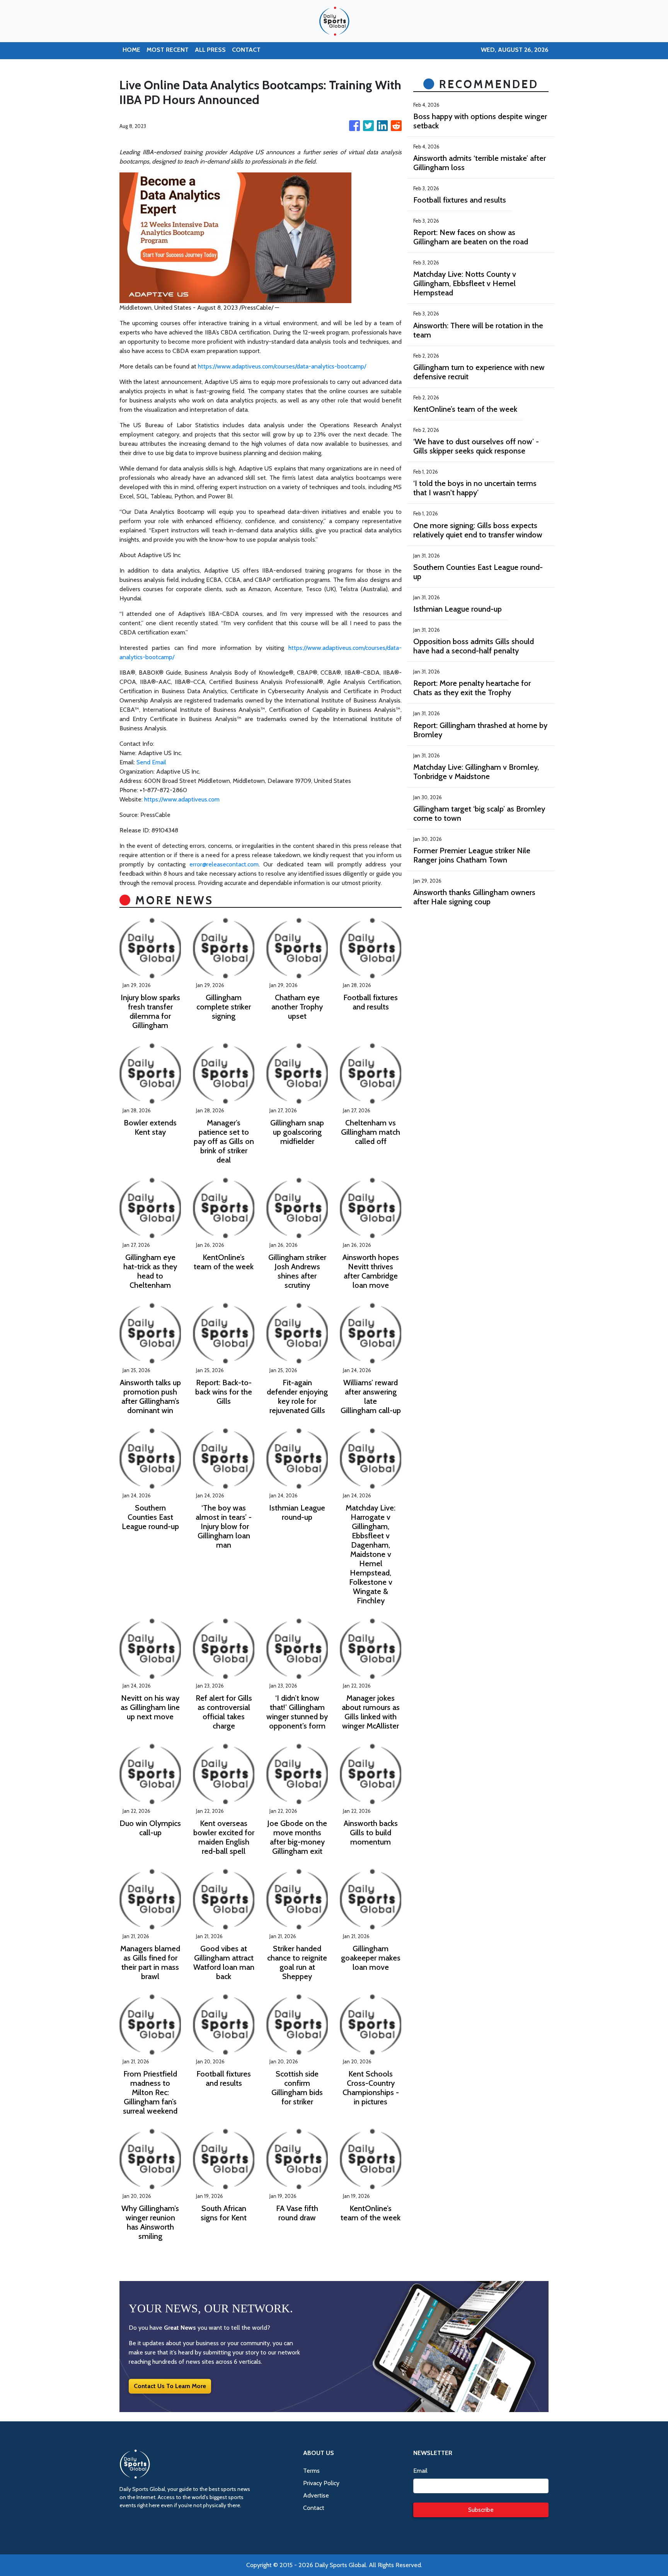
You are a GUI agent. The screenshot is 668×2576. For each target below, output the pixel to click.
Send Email (151, 762)
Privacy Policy (321, 2483)
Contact (314, 2508)
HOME (131, 50)
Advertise (316, 2495)
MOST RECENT (168, 50)
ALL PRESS (210, 50)
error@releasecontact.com (224, 864)
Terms (311, 2471)
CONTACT (246, 50)
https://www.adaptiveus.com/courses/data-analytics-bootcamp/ (282, 366)
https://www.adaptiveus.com (182, 799)
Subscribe (481, 2510)
